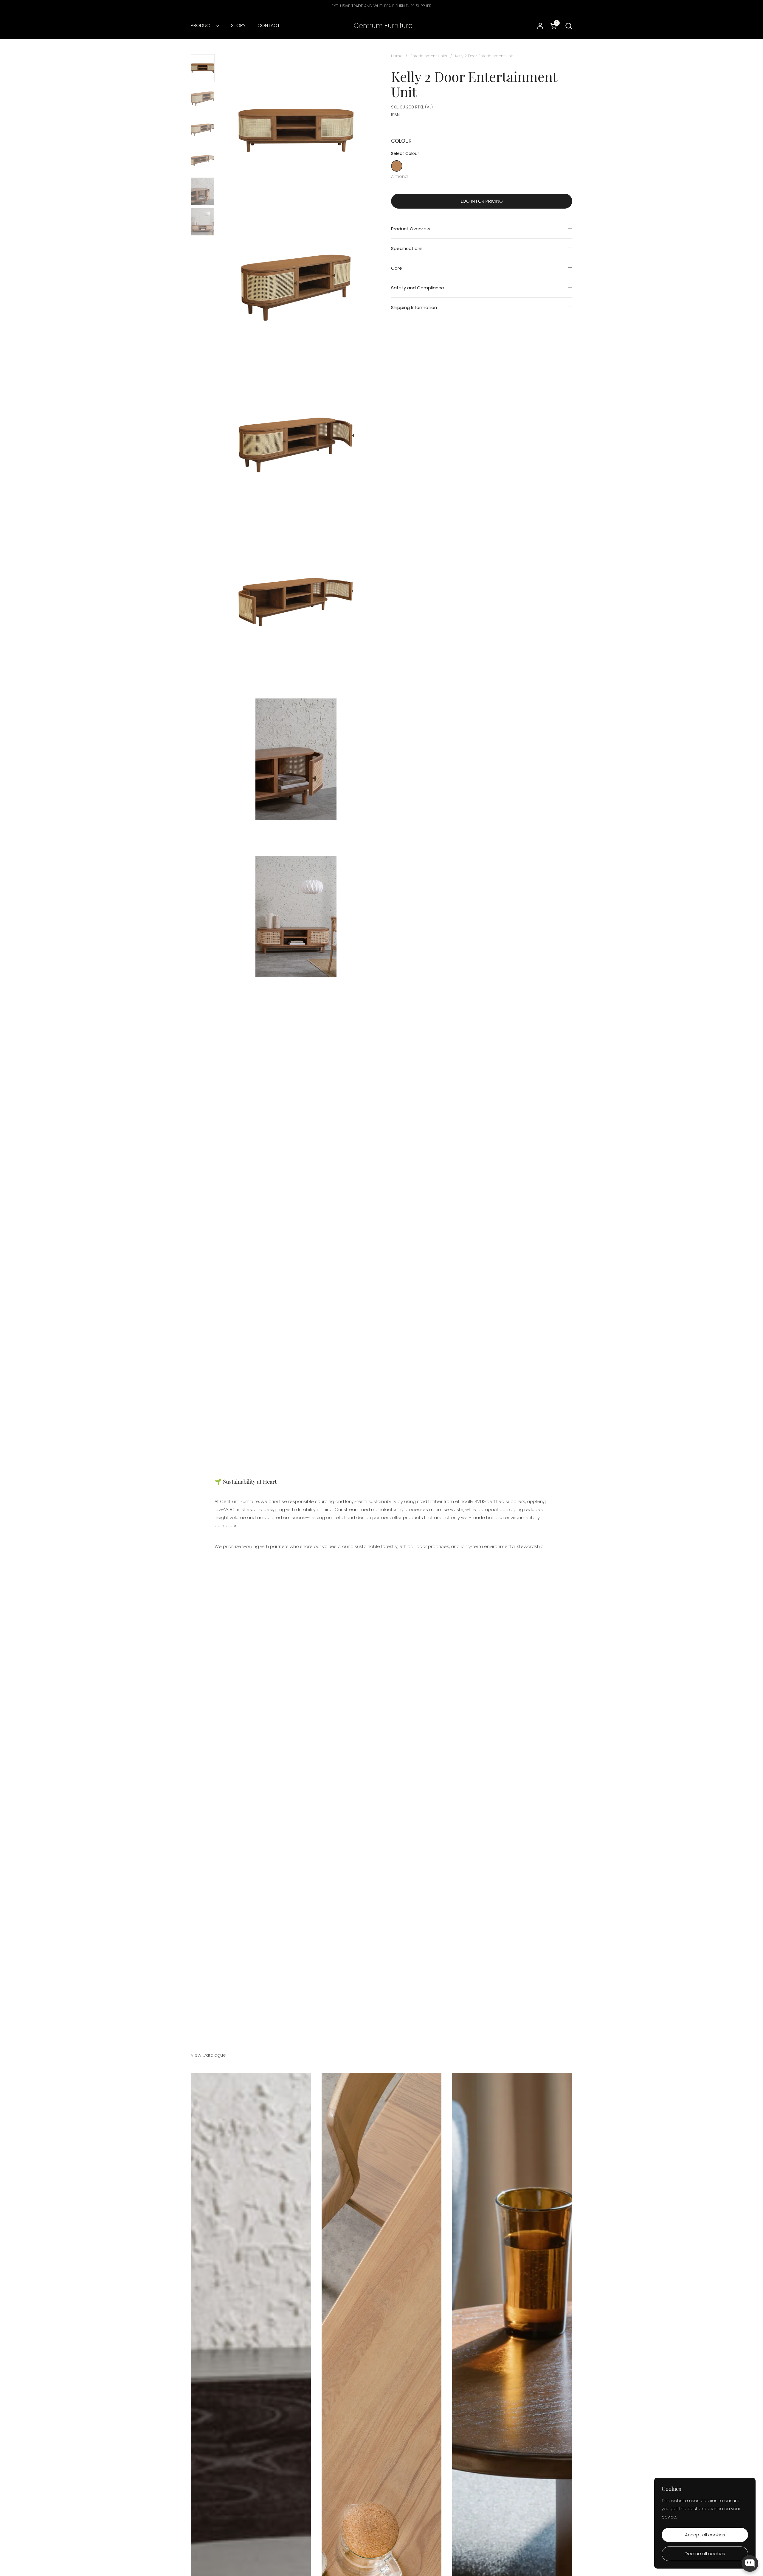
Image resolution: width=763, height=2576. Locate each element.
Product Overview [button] (411, 229)
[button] (569, 26)
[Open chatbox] (750, 2563)
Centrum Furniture (383, 26)
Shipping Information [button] (414, 307)
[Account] (540, 26)
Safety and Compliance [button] (418, 288)
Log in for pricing (482, 201)
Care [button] (397, 268)
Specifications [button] (407, 248)
